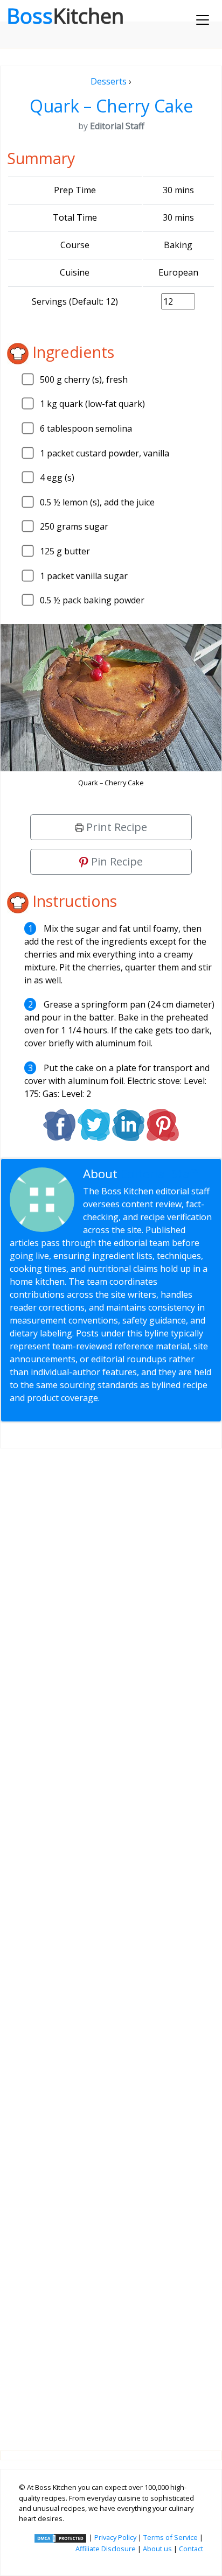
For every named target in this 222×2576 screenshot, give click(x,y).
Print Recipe (115, 827)
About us (157, 2549)
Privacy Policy (115, 2537)
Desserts (109, 81)
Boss (65, 16)
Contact (191, 2549)
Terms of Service (171, 2537)
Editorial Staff (159, 1174)
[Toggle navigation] (203, 20)
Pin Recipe (116, 861)
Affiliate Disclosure (106, 2549)
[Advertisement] (111, 1941)
